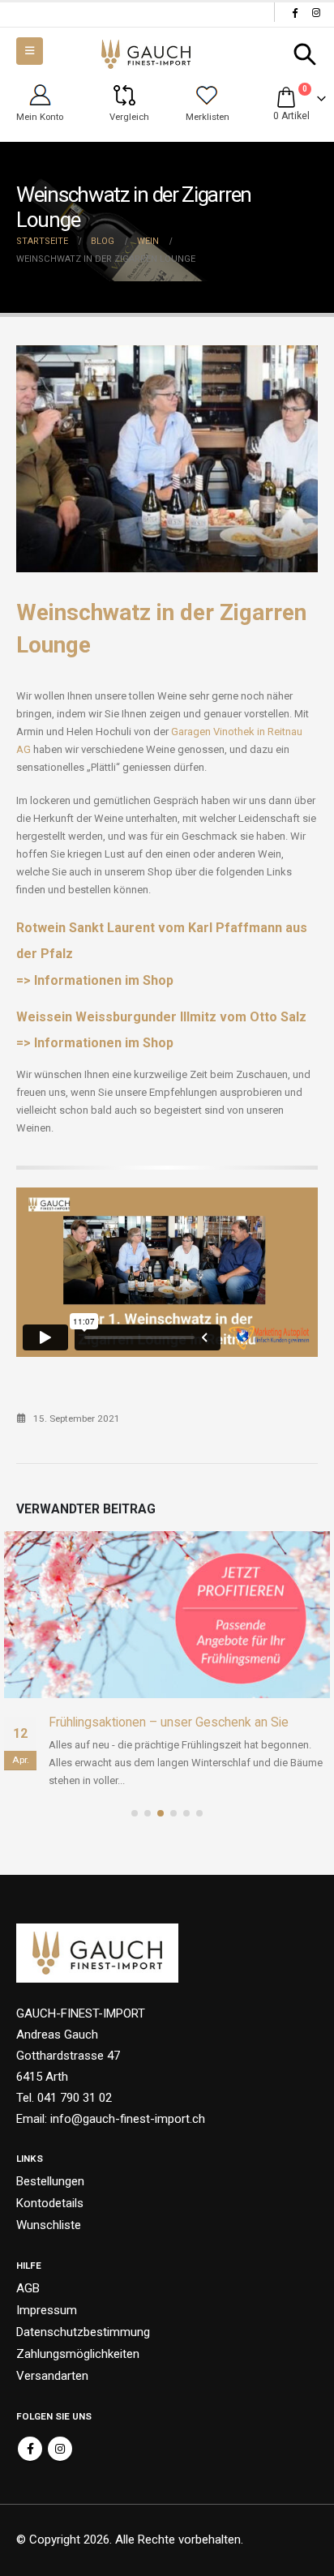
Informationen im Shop (104, 980)
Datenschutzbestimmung (83, 2332)
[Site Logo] (146, 55)
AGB (28, 2288)
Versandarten (52, 2376)
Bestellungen (50, 2181)
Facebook (30, 2449)
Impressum (47, 2310)
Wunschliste (49, 2225)
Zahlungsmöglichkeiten (78, 2354)
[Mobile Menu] (30, 51)
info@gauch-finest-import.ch (128, 2119)
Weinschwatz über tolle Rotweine (142, 1722)
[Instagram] (316, 12)
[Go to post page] (167, 1615)
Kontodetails (50, 2203)
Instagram (60, 2449)
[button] (305, 54)
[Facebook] (294, 12)
